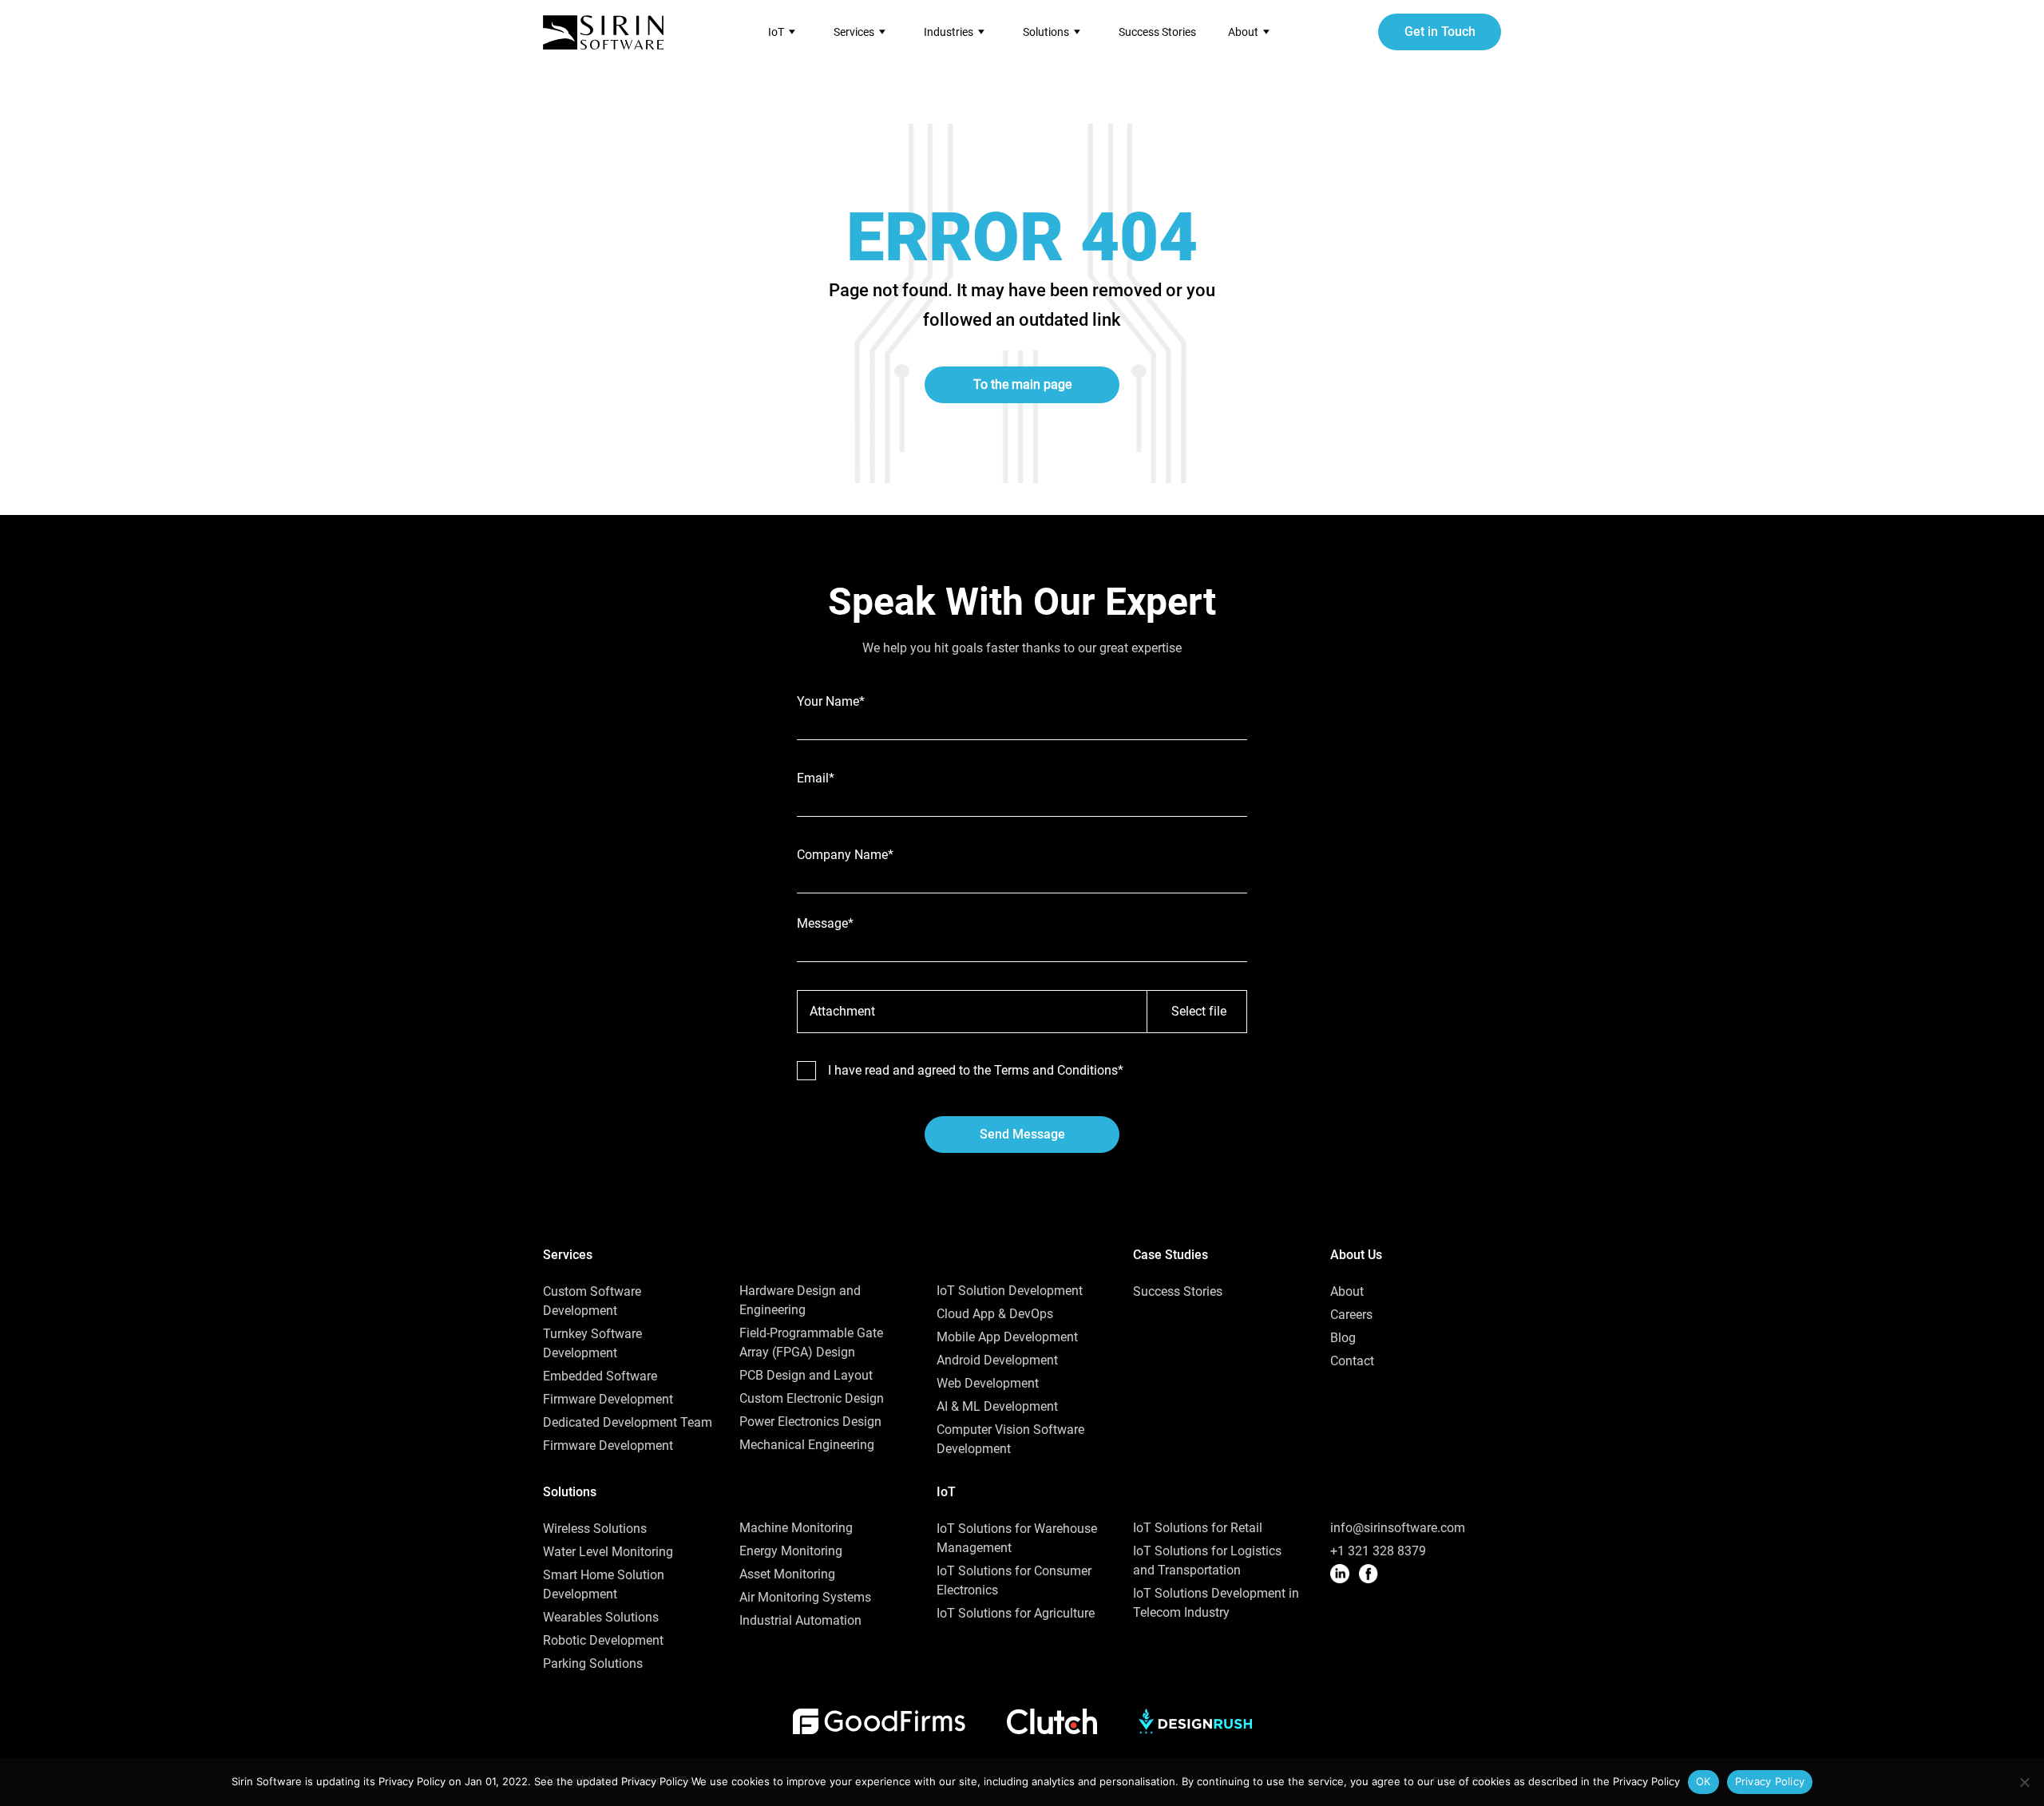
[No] (2024, 1782)
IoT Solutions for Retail (1198, 1528)
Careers (1351, 1315)
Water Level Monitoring (608, 1552)
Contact (1352, 1361)
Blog (1343, 1338)
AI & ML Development (997, 1406)
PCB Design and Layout (806, 1375)
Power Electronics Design (810, 1422)
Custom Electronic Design (812, 1398)
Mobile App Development (1007, 1337)
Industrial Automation (800, 1620)
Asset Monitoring (787, 1574)
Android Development (997, 1360)
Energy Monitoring (791, 1551)
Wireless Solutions (595, 1529)
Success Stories (1157, 32)
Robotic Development (603, 1640)
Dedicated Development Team (628, 1422)
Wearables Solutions (601, 1617)
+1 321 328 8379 (1378, 1551)
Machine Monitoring (796, 1528)
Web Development (988, 1383)
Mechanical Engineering (807, 1445)
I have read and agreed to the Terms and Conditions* (976, 1071)
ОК (1703, 1781)
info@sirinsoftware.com (1398, 1528)
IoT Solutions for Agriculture (1016, 1613)
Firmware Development (608, 1399)
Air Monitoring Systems (805, 1597)
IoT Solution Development (1010, 1291)
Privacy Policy (1770, 1781)
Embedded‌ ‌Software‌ (600, 1376)
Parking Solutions (593, 1663)
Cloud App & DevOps (995, 1314)
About (1347, 1291)
